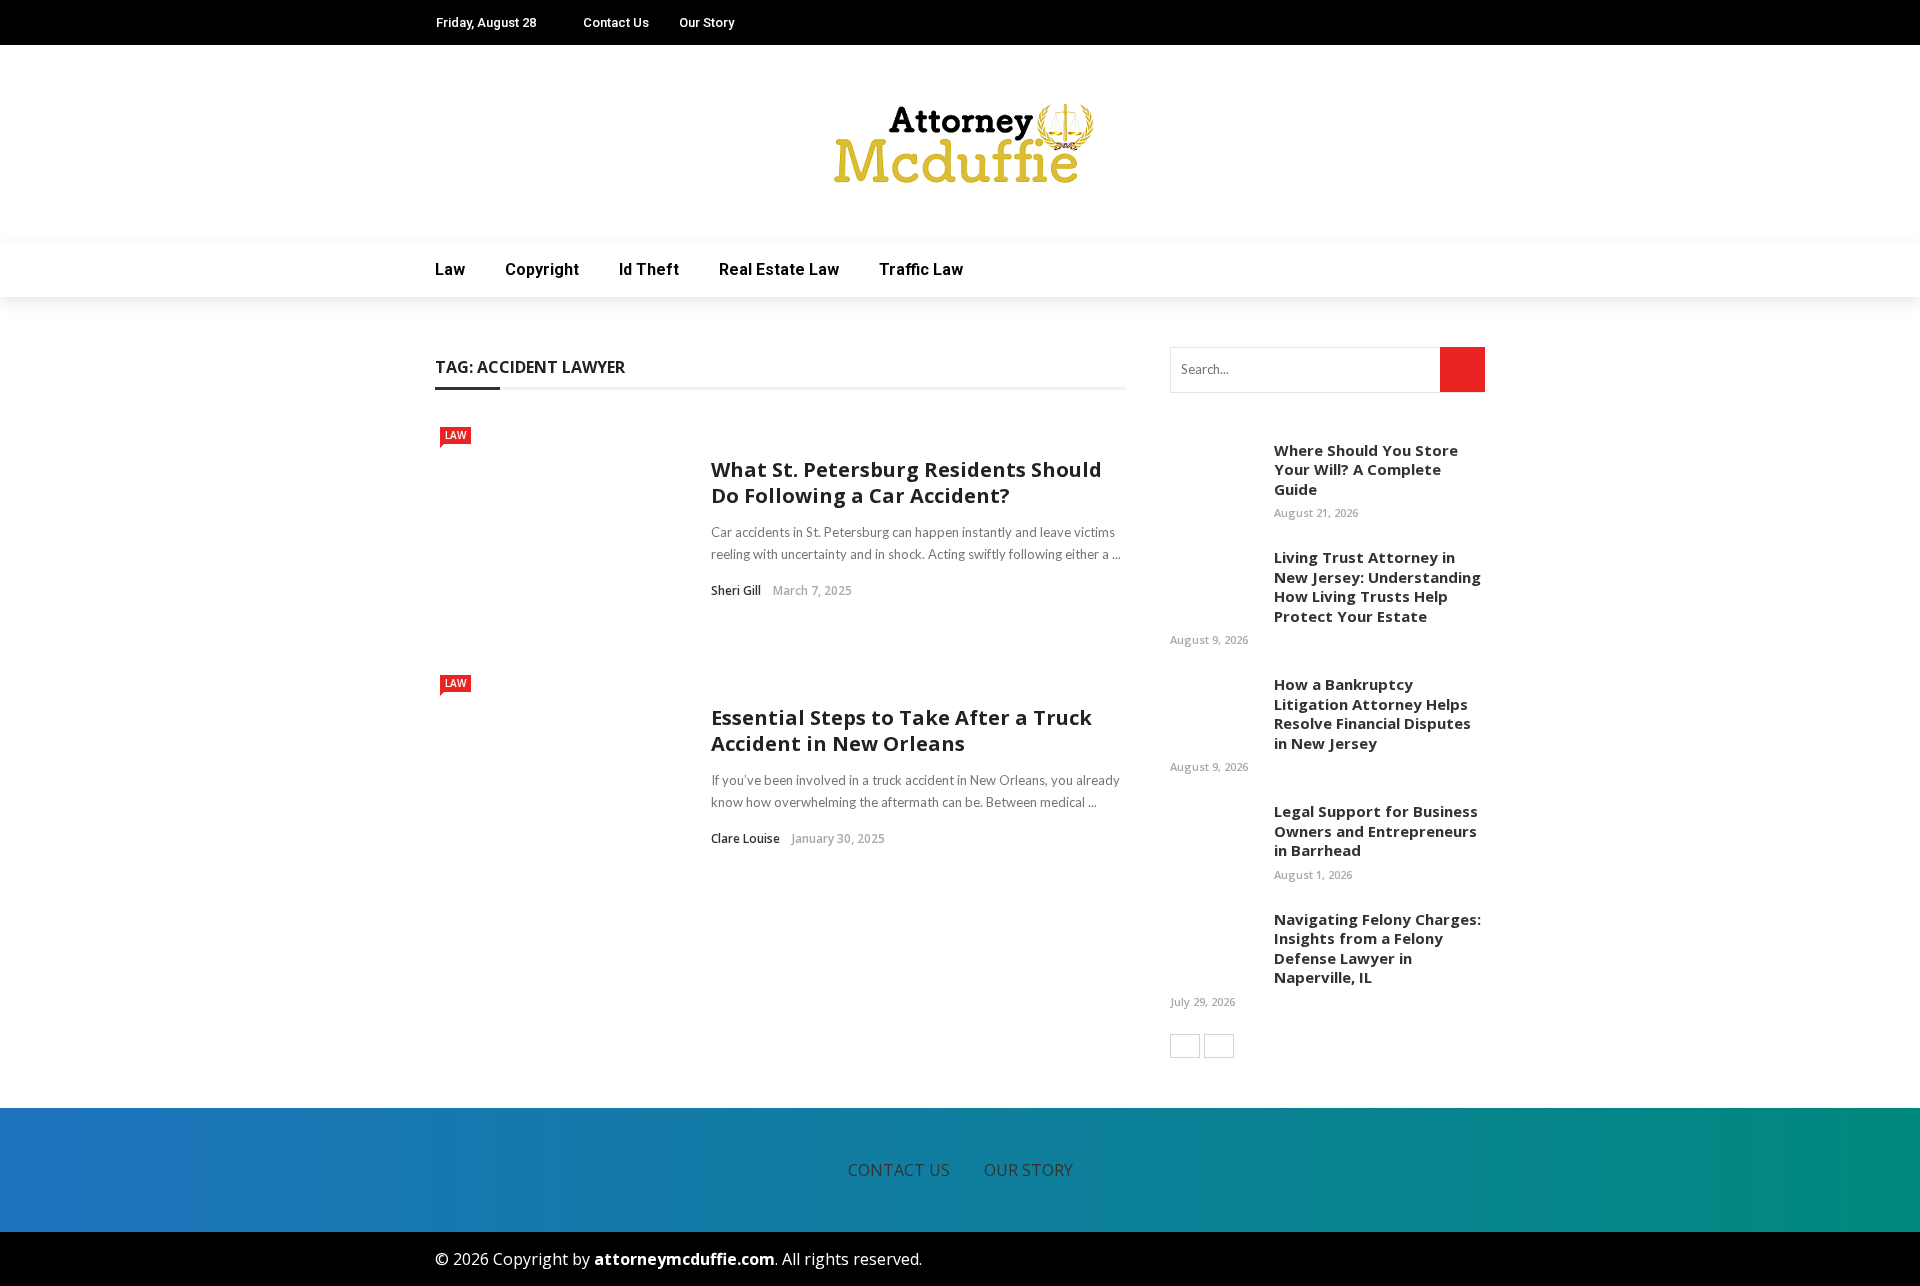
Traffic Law (921, 269)
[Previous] (1185, 1046)
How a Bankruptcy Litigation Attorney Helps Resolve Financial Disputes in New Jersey (1372, 713)
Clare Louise (745, 838)
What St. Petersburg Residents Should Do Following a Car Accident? (906, 482)
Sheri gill (736, 590)
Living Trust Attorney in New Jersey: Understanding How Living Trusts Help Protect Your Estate (1377, 586)
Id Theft (649, 269)
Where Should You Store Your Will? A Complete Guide (1366, 469)
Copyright (542, 269)
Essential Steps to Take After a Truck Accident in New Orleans (901, 730)
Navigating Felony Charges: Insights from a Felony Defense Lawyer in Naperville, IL (1377, 948)
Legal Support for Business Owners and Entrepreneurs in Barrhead (1376, 830)
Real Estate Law (779, 269)
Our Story (706, 22)
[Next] (1219, 1046)
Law (450, 269)
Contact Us (616, 22)
